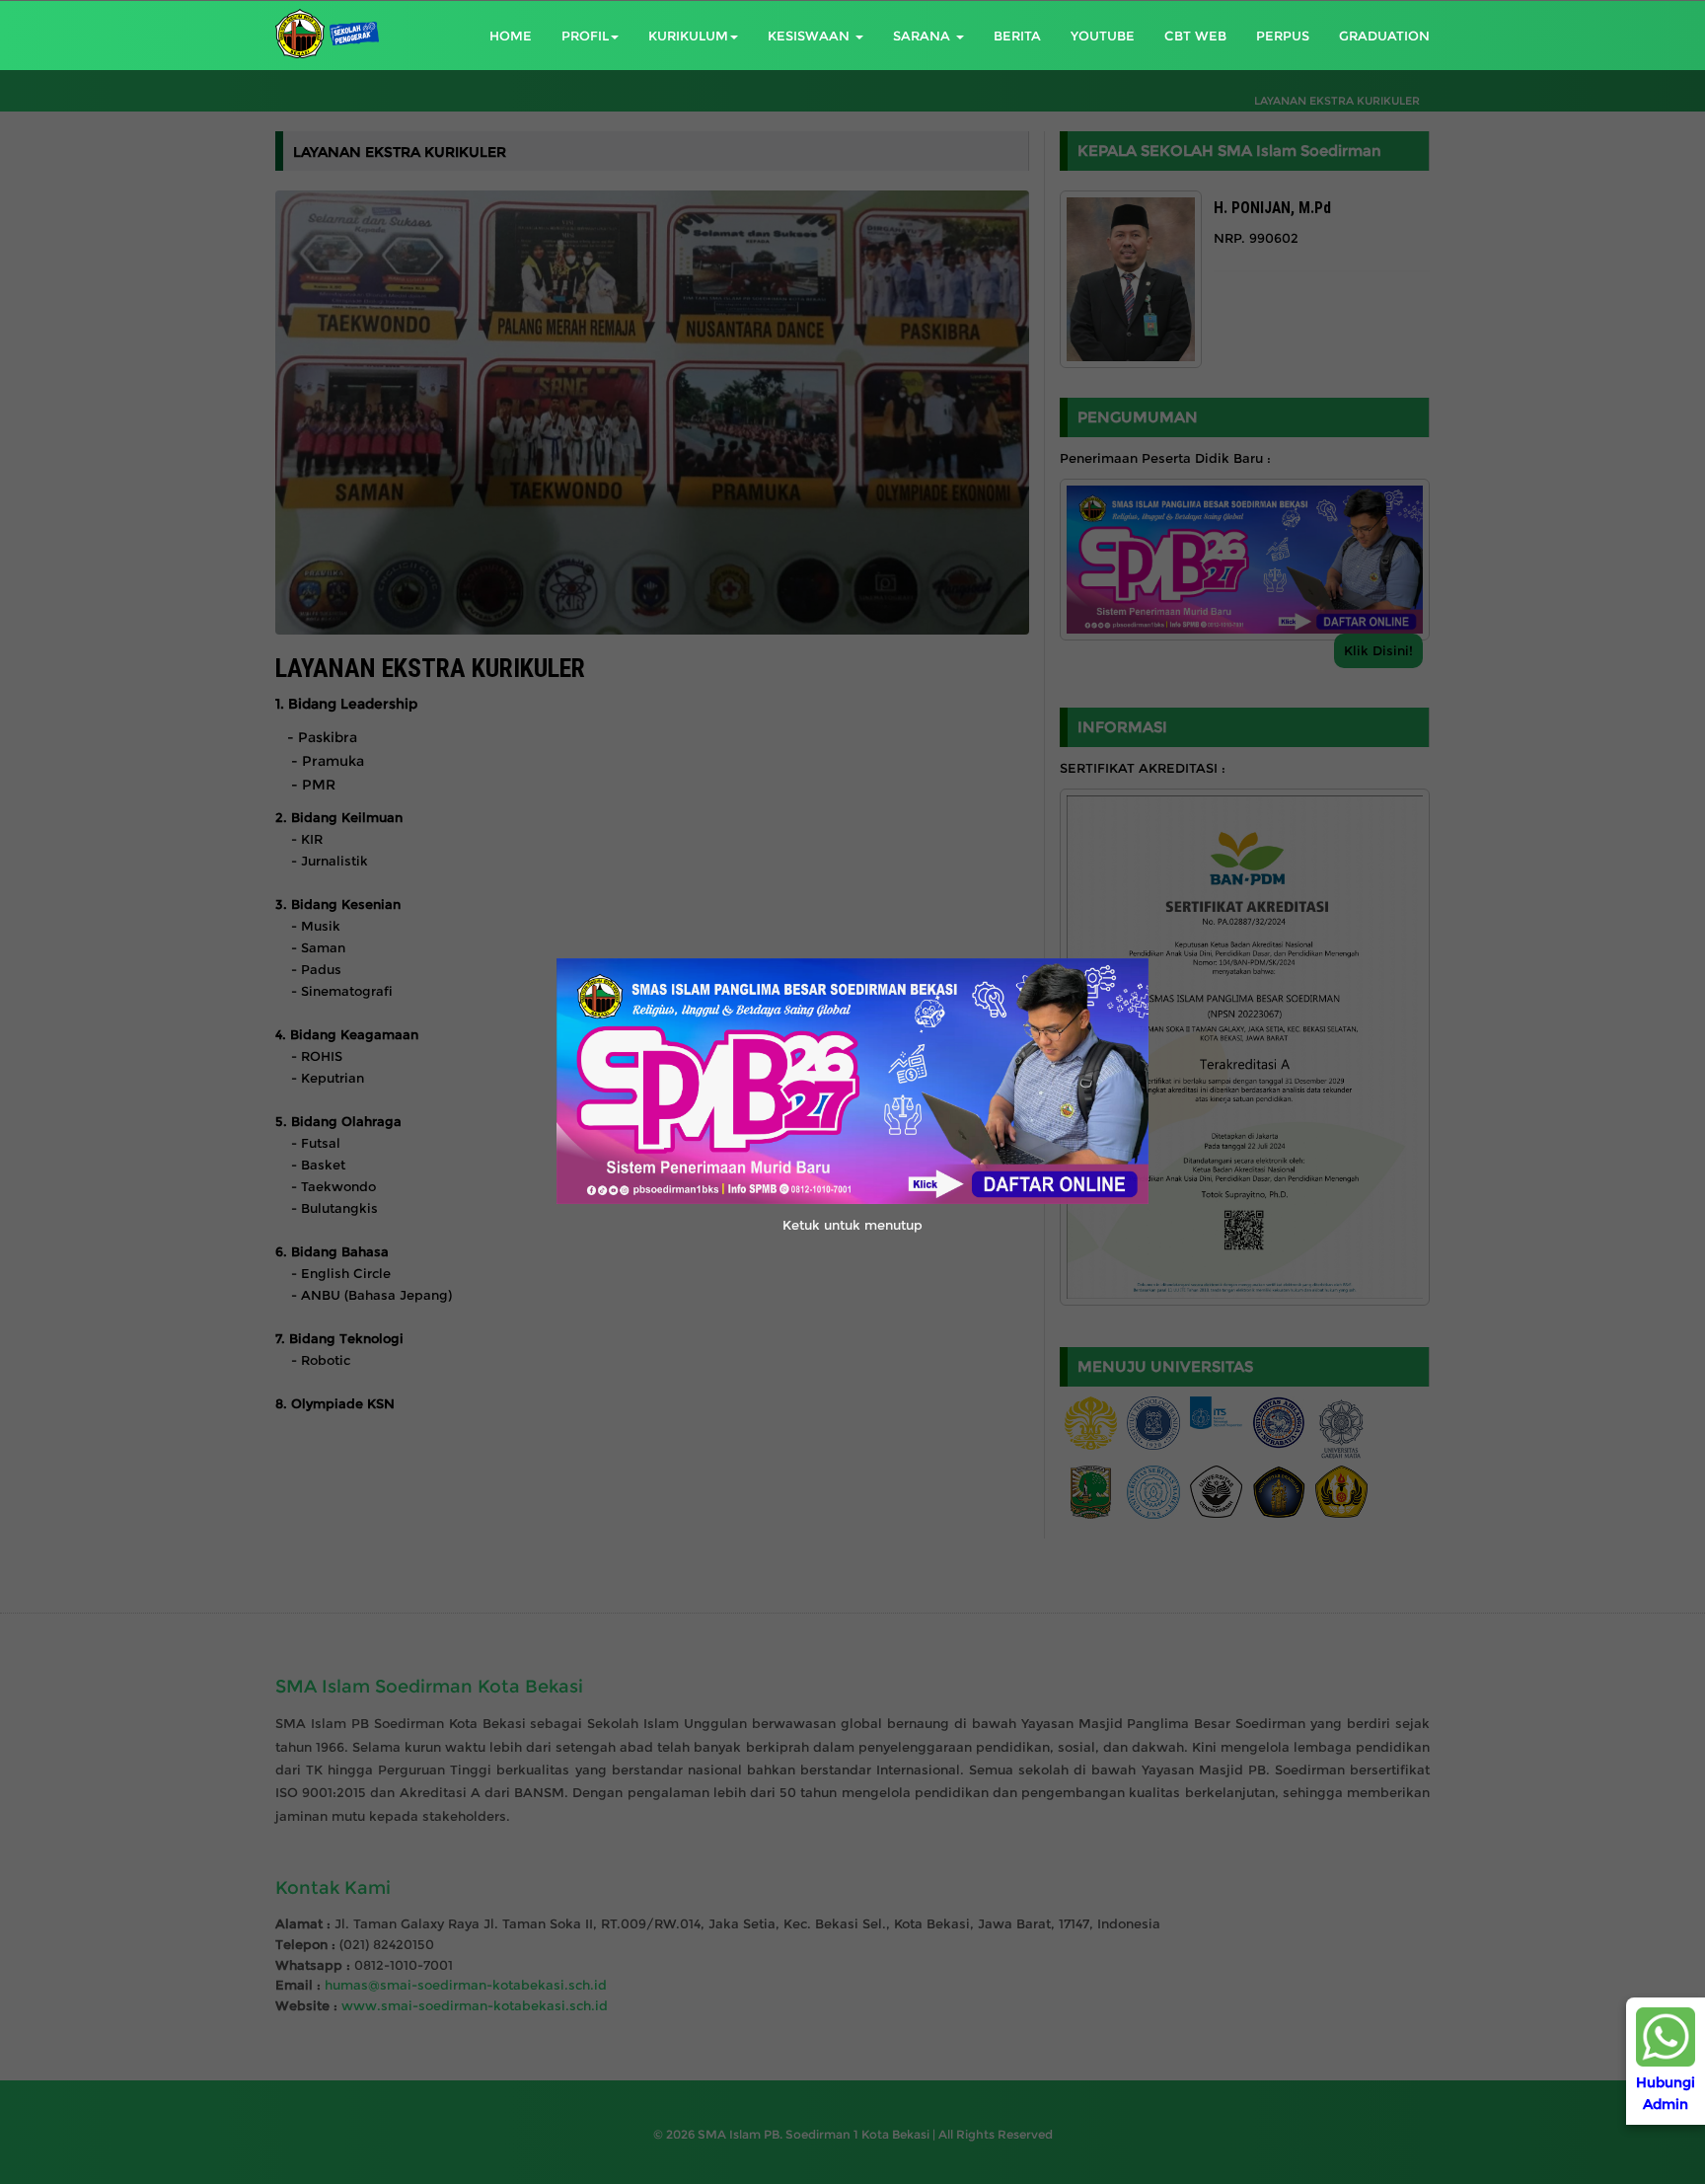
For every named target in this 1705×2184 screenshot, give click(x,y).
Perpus (1283, 36)
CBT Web (1195, 36)
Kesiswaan (811, 36)
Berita (1017, 36)
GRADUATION (1384, 36)
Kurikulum (688, 36)
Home (511, 36)
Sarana (924, 36)
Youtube (1103, 36)
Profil (585, 36)
